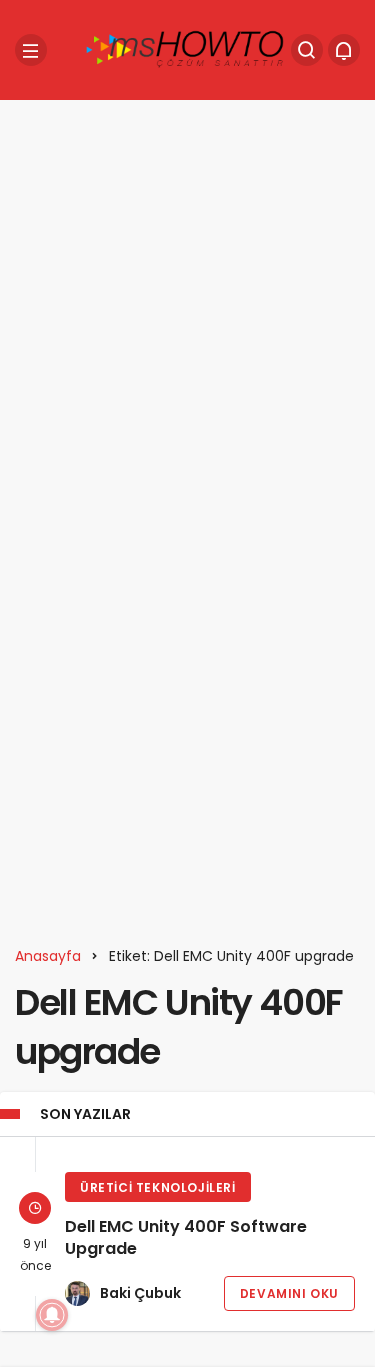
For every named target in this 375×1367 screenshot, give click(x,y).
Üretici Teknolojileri (158, 1187)
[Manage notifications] (52, 1315)
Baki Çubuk (140, 1293)
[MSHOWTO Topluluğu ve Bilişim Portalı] (186, 48)
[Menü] (31, 50)
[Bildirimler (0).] (344, 50)
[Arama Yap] (307, 50)
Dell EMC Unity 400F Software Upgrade (186, 1238)
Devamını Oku (289, 1293)
